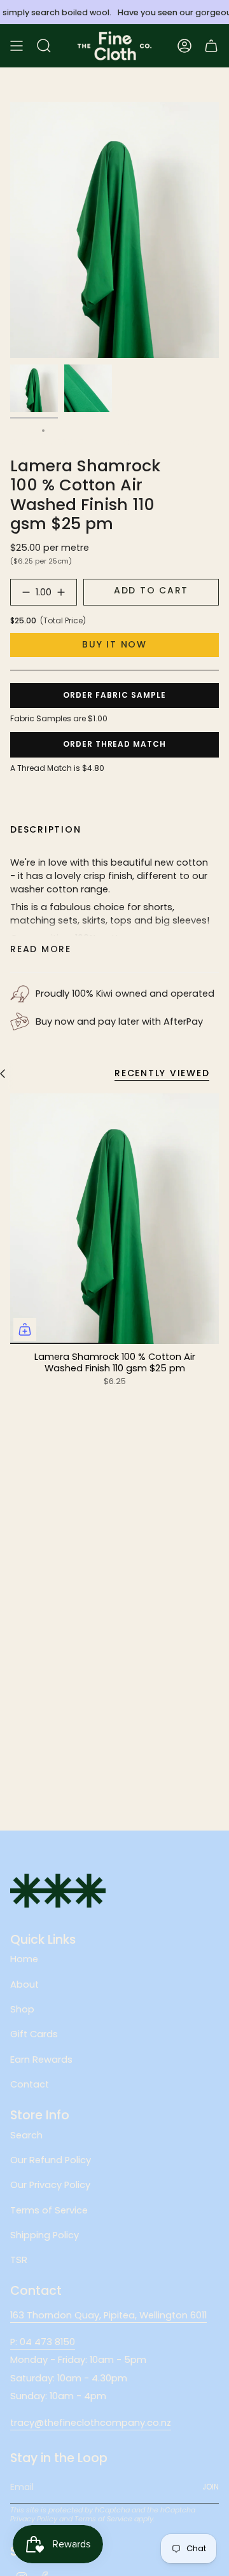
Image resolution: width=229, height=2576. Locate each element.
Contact (30, 2084)
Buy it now (114, 644)
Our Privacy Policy (50, 2185)
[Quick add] (25, 1329)
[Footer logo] (58, 1891)
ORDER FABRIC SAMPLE (114, 695)
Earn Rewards (41, 2060)
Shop (22, 2009)
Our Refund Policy (51, 2160)
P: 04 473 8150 (43, 2342)
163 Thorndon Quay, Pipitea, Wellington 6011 (108, 2315)
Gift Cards (34, 2034)
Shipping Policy (45, 2235)
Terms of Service (49, 2210)
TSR (19, 2260)
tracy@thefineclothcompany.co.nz (91, 2423)
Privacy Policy (34, 2519)
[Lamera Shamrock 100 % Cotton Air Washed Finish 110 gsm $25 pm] (114, 1219)
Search (26, 2135)
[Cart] (211, 46)
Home (23, 430)
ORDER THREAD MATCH (114, 744)
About (24, 1984)
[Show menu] (17, 46)
